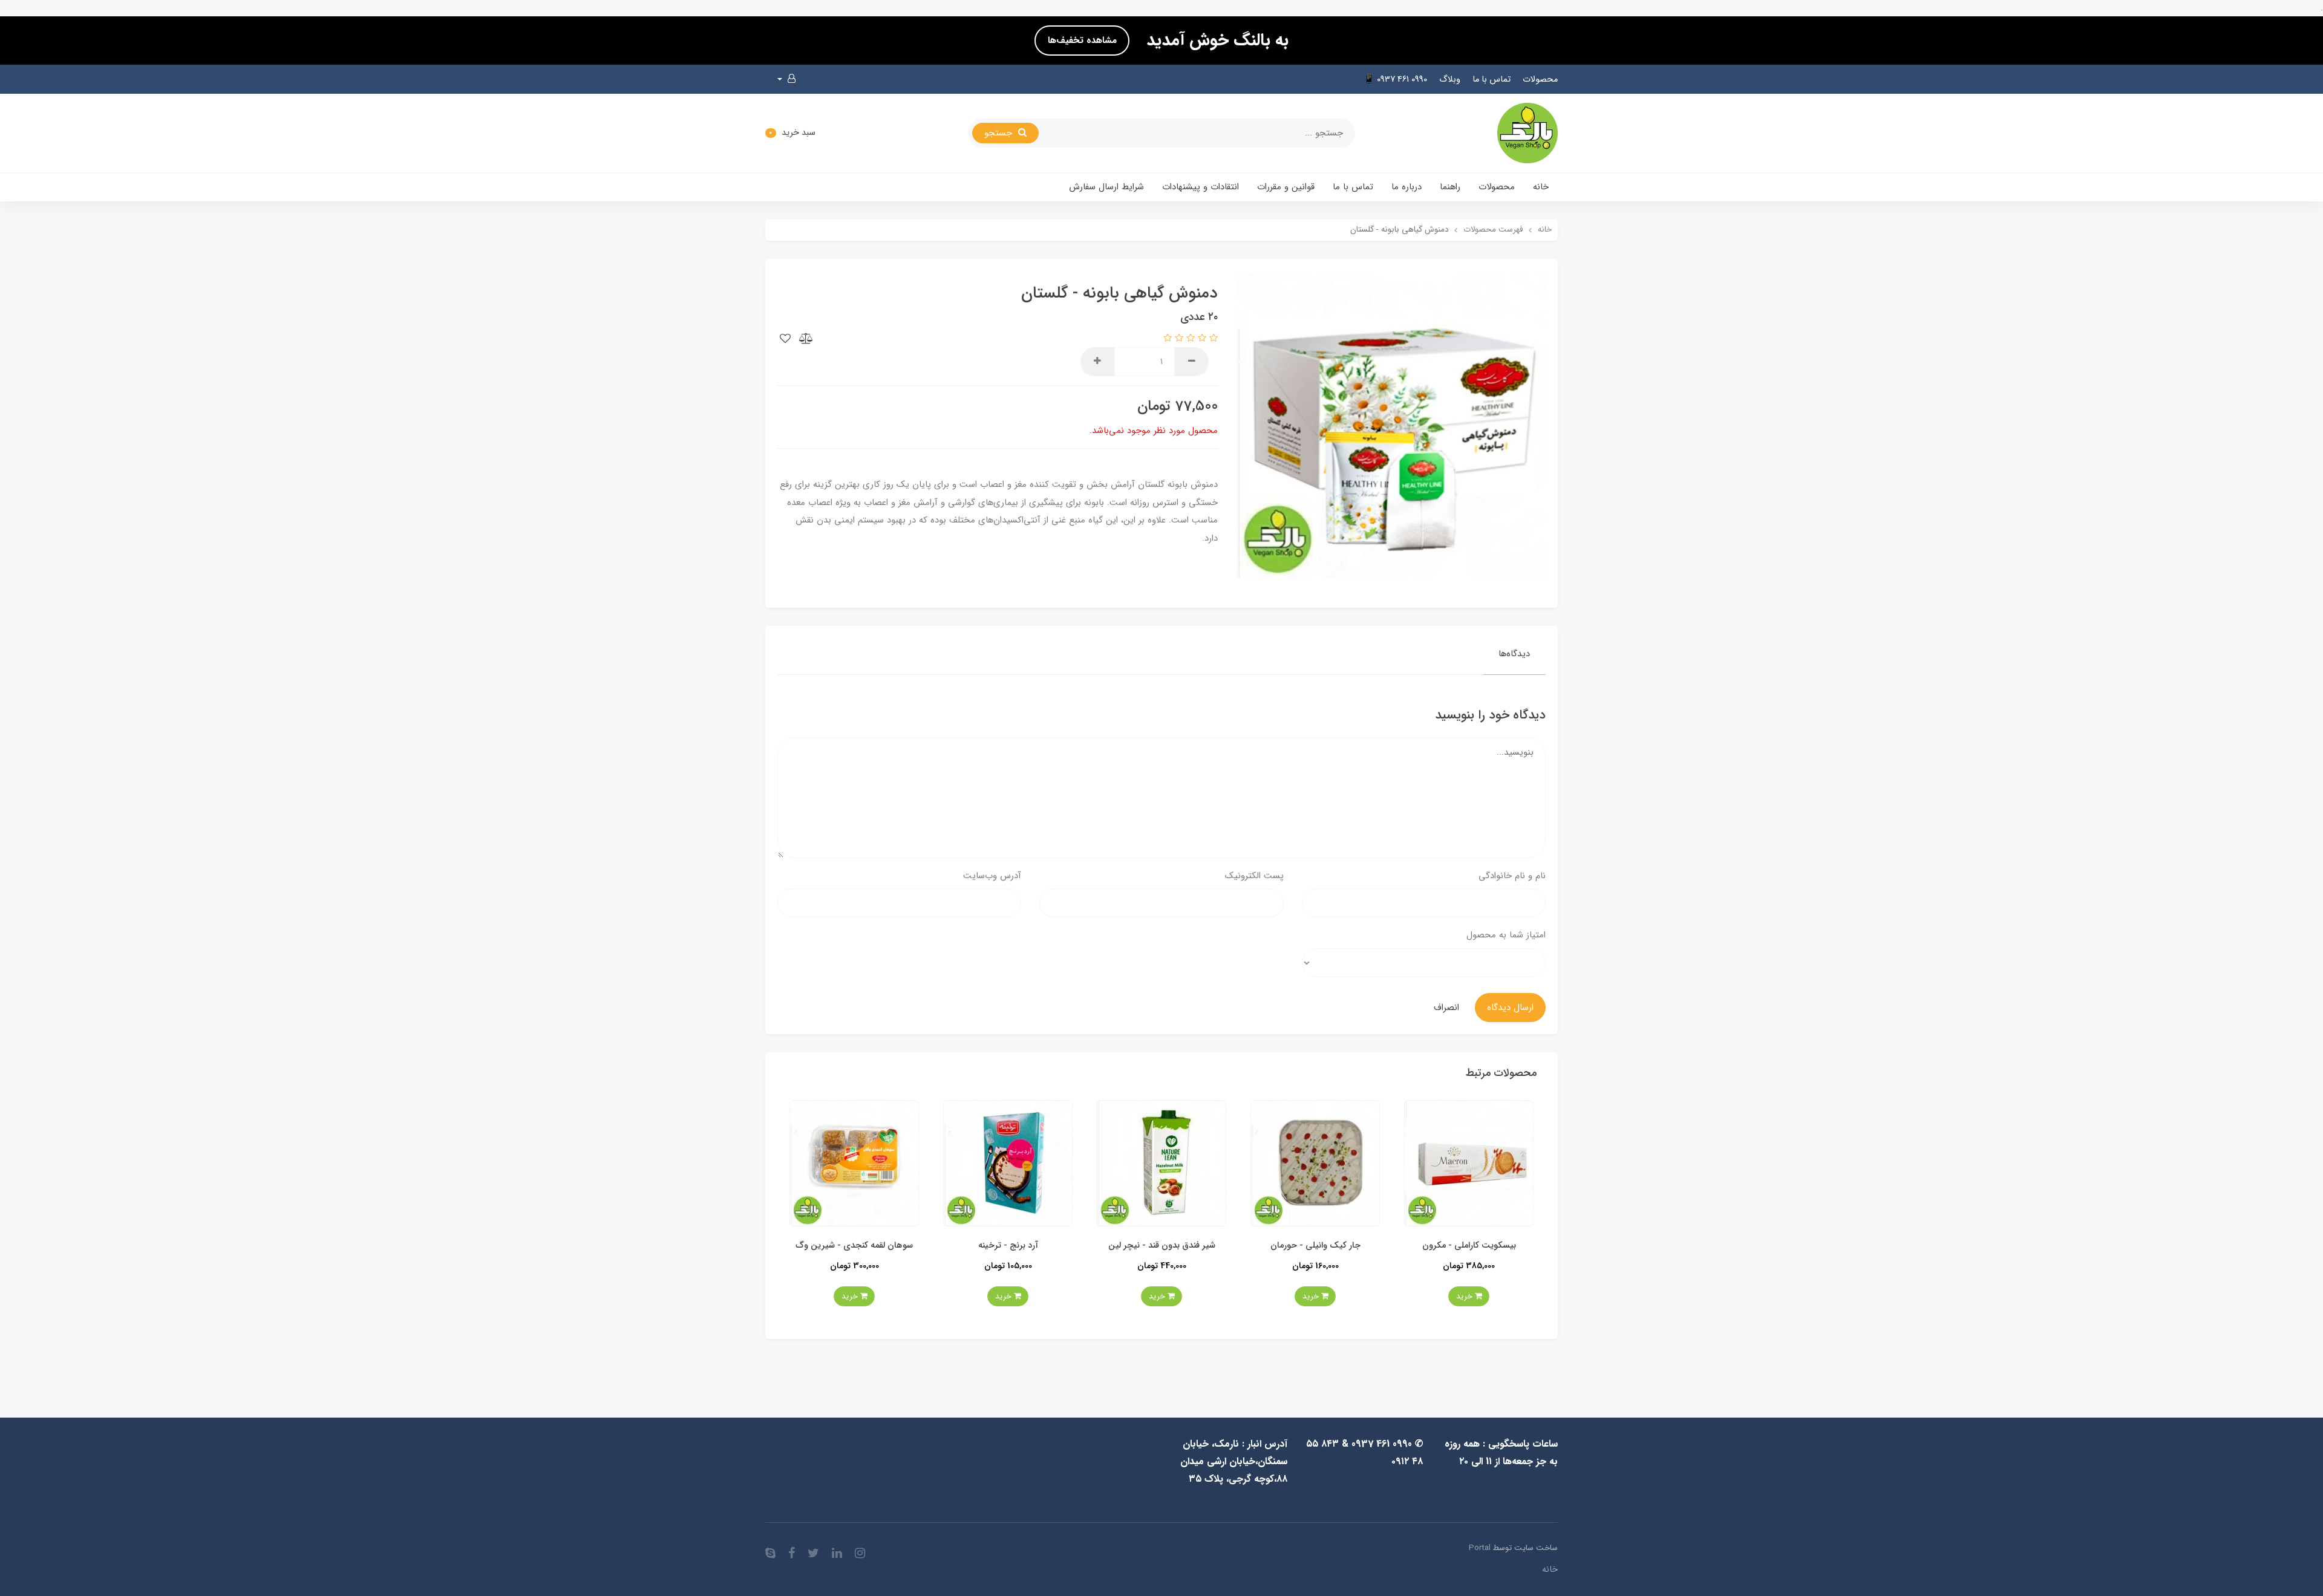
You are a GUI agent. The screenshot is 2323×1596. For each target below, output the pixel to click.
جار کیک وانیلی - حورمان (1469, 1246)
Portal (1480, 1548)
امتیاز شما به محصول (1506, 935)
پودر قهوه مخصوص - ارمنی (854, 1246)
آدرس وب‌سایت (992, 876)
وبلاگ (1450, 80)
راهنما (1450, 187)
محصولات (1540, 80)
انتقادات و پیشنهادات (1201, 187)
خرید (1465, 1296)
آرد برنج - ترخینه (1162, 1246)
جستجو (1000, 133)
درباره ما (1407, 187)
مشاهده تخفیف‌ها (1082, 41)
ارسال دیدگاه (1510, 1008)
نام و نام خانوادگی (1512, 876)
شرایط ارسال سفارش (1106, 187)
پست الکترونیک (1254, 876)
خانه (1541, 187)
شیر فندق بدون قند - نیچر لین (1315, 1246)
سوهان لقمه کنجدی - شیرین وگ (1008, 1246)
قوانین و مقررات (1286, 187)
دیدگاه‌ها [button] (1514, 654)
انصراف (1446, 1008)
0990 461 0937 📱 (1395, 80)
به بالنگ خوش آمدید (1215, 41)
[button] (786, 79)
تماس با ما (1491, 80)
